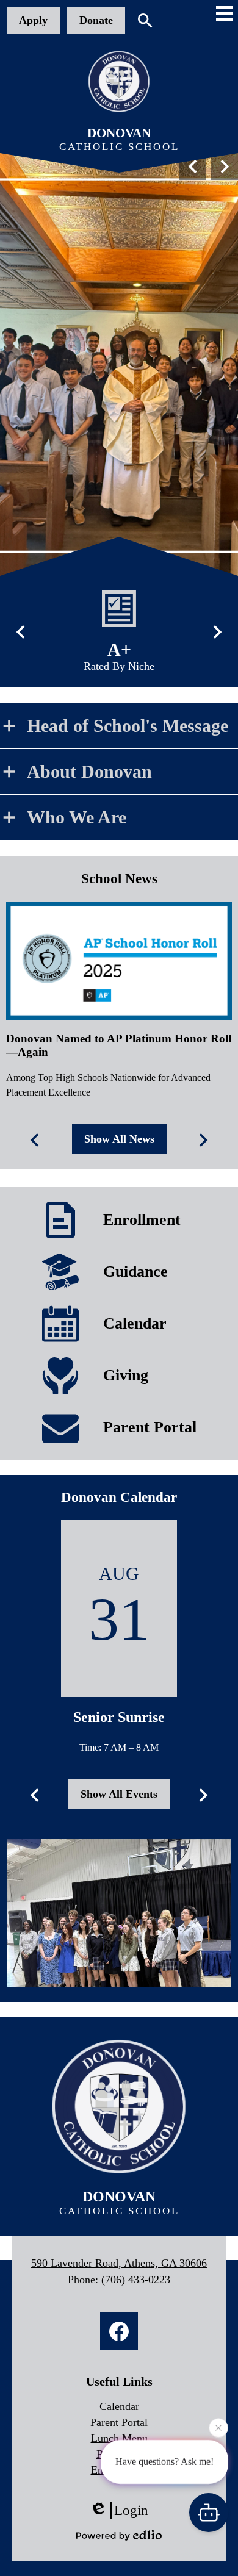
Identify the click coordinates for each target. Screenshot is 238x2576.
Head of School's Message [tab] (128, 726)
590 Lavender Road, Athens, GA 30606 (119, 2263)
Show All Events (119, 1794)
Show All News (119, 1139)
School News (119, 879)
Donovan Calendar (119, 1497)
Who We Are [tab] (77, 817)
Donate (96, 20)
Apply (33, 20)
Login (131, 2510)
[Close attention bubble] (218, 2431)
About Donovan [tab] (89, 771)
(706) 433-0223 (136, 2280)
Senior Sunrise (119, 1717)
